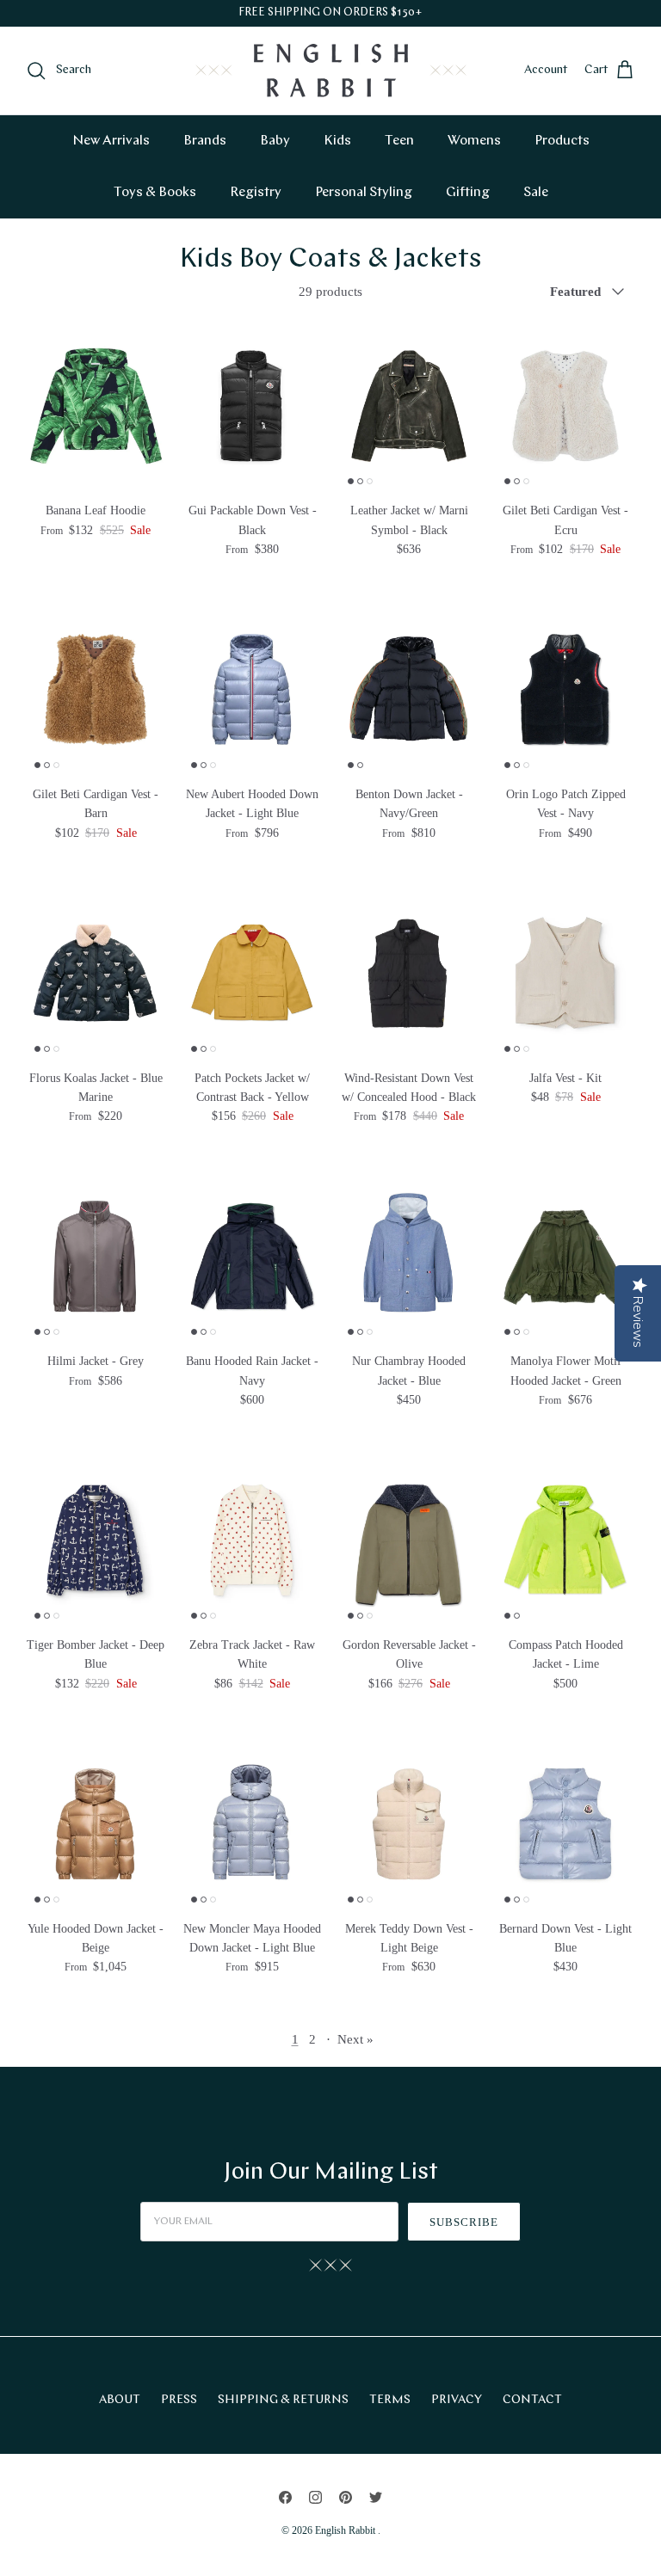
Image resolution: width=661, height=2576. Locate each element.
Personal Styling (364, 193)
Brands (205, 141)
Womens (474, 141)
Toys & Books (155, 193)
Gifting (468, 193)
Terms (390, 2400)
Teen (399, 141)
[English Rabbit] (331, 71)
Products (562, 141)
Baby (275, 141)
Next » (355, 2039)
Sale (536, 193)
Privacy (457, 2400)
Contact (532, 2400)
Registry (256, 193)
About (120, 2400)
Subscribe (464, 2222)
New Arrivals (111, 141)
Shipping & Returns (283, 2400)
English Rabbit (346, 2530)
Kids (337, 141)
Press (179, 2400)
